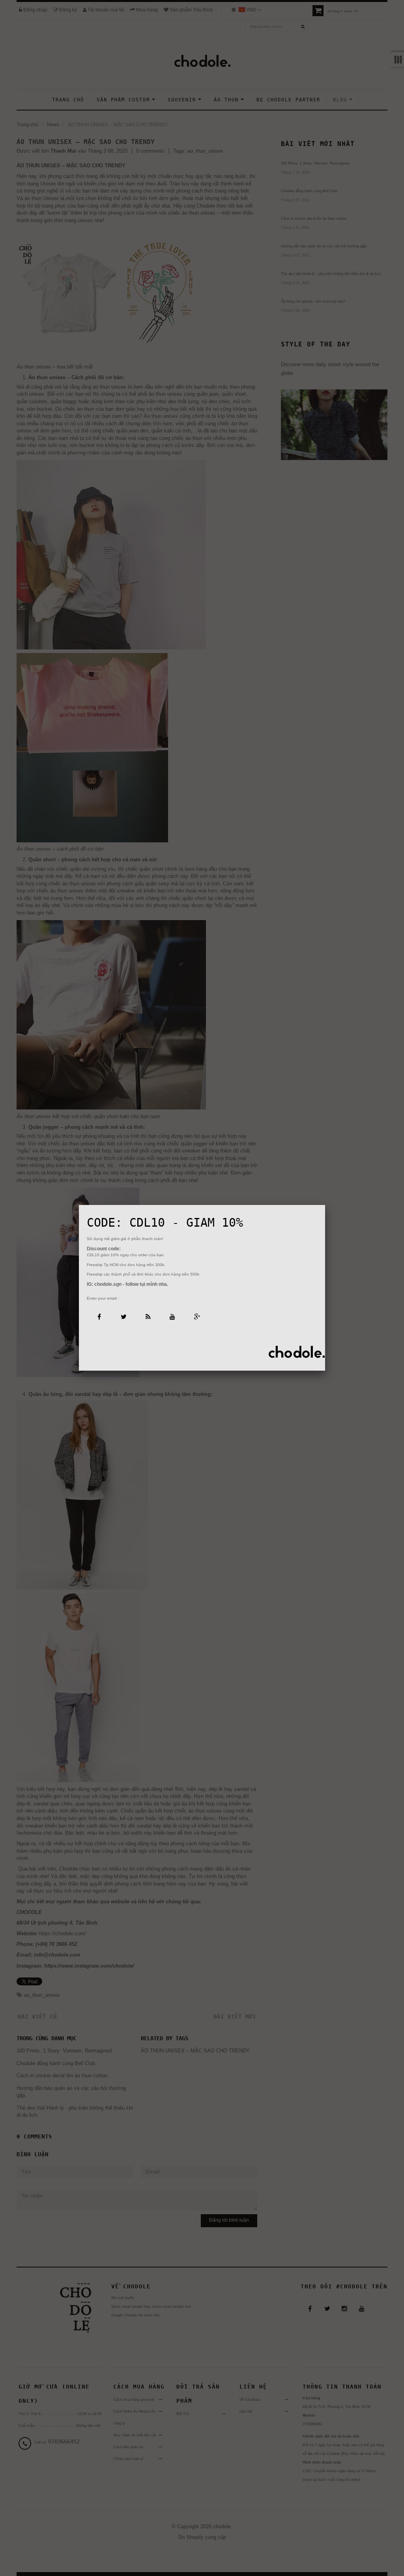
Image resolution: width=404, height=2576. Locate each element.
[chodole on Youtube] (172, 1316)
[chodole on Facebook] (99, 1316)
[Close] (325, 1205)
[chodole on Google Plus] (197, 1316)
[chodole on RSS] (148, 1316)
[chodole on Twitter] (123, 1316)
